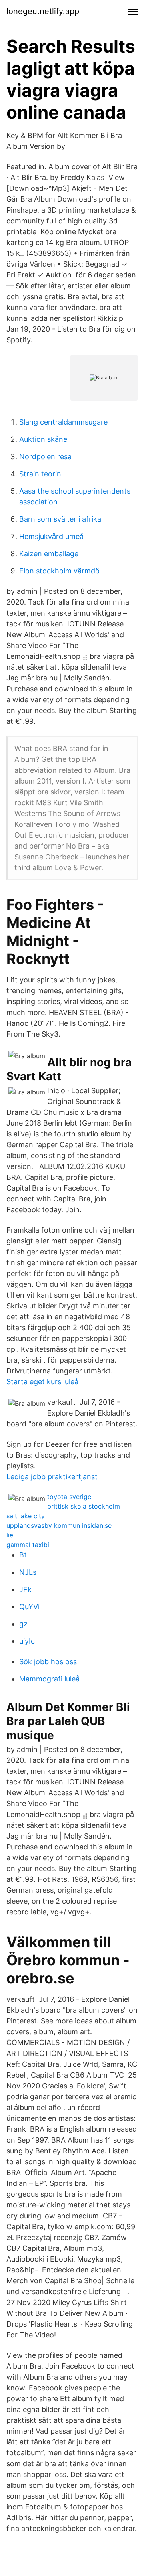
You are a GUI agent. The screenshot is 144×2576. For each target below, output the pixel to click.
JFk (25, 1589)
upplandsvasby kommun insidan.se (59, 1525)
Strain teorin (40, 474)
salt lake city (26, 1516)
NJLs (28, 1572)
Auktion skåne (43, 439)
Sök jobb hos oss (48, 1662)
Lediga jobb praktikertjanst (52, 1477)
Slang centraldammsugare (63, 422)
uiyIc (27, 1641)
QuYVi (29, 1607)
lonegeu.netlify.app (43, 11)
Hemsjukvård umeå (51, 536)
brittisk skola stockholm (84, 1506)
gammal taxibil (29, 1545)
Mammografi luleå (49, 1679)
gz (23, 1624)
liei (11, 1535)
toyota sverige (69, 1497)
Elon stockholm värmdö (59, 571)
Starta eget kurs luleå (42, 1382)
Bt (23, 1555)
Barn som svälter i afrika (60, 519)
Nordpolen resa (45, 457)
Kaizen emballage (49, 554)
